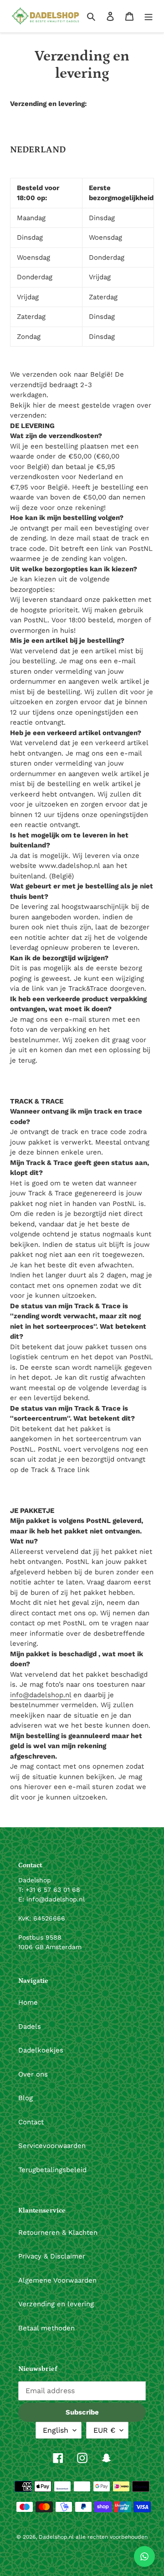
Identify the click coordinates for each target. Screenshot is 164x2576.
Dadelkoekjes (41, 2050)
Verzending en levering (56, 2304)
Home (28, 2002)
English (56, 2430)
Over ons (33, 2074)
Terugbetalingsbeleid (52, 2170)
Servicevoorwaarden (52, 2146)
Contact (31, 2122)
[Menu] (149, 16)
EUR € (104, 2430)
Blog (26, 2098)
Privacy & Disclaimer (52, 2256)
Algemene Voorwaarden (57, 2280)
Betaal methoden (46, 2328)
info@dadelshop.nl (41, 1695)
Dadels (30, 2027)
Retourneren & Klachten (58, 2233)
